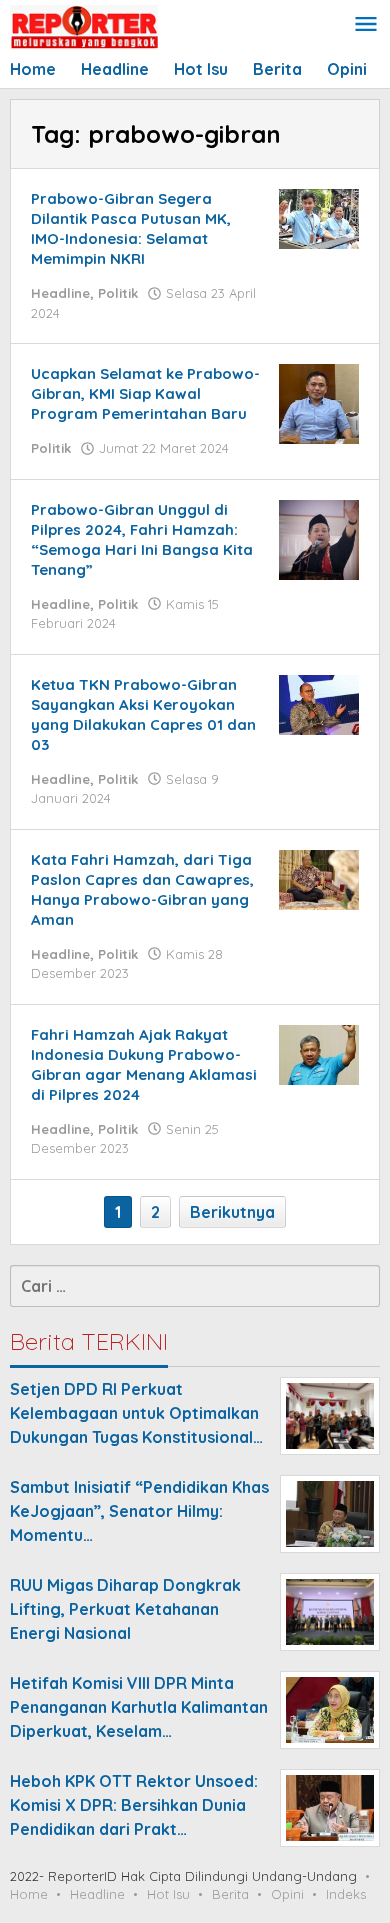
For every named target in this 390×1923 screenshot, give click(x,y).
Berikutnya (232, 1212)
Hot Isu (168, 1894)
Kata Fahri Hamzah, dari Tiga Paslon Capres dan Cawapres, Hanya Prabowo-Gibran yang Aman (142, 889)
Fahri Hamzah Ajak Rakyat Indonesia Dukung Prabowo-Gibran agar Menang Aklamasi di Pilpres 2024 (144, 1064)
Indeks (346, 1894)
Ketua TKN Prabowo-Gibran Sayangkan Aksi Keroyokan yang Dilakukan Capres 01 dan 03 (143, 714)
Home (29, 1894)
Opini (287, 1894)
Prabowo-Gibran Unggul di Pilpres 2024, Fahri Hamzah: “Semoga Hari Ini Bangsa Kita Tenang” (142, 539)
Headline (60, 293)
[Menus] (366, 25)
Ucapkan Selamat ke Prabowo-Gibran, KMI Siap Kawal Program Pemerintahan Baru (145, 393)
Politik (118, 293)
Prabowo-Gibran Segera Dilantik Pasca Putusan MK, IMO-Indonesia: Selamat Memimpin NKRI (131, 228)
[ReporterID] (84, 26)
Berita (230, 1894)
